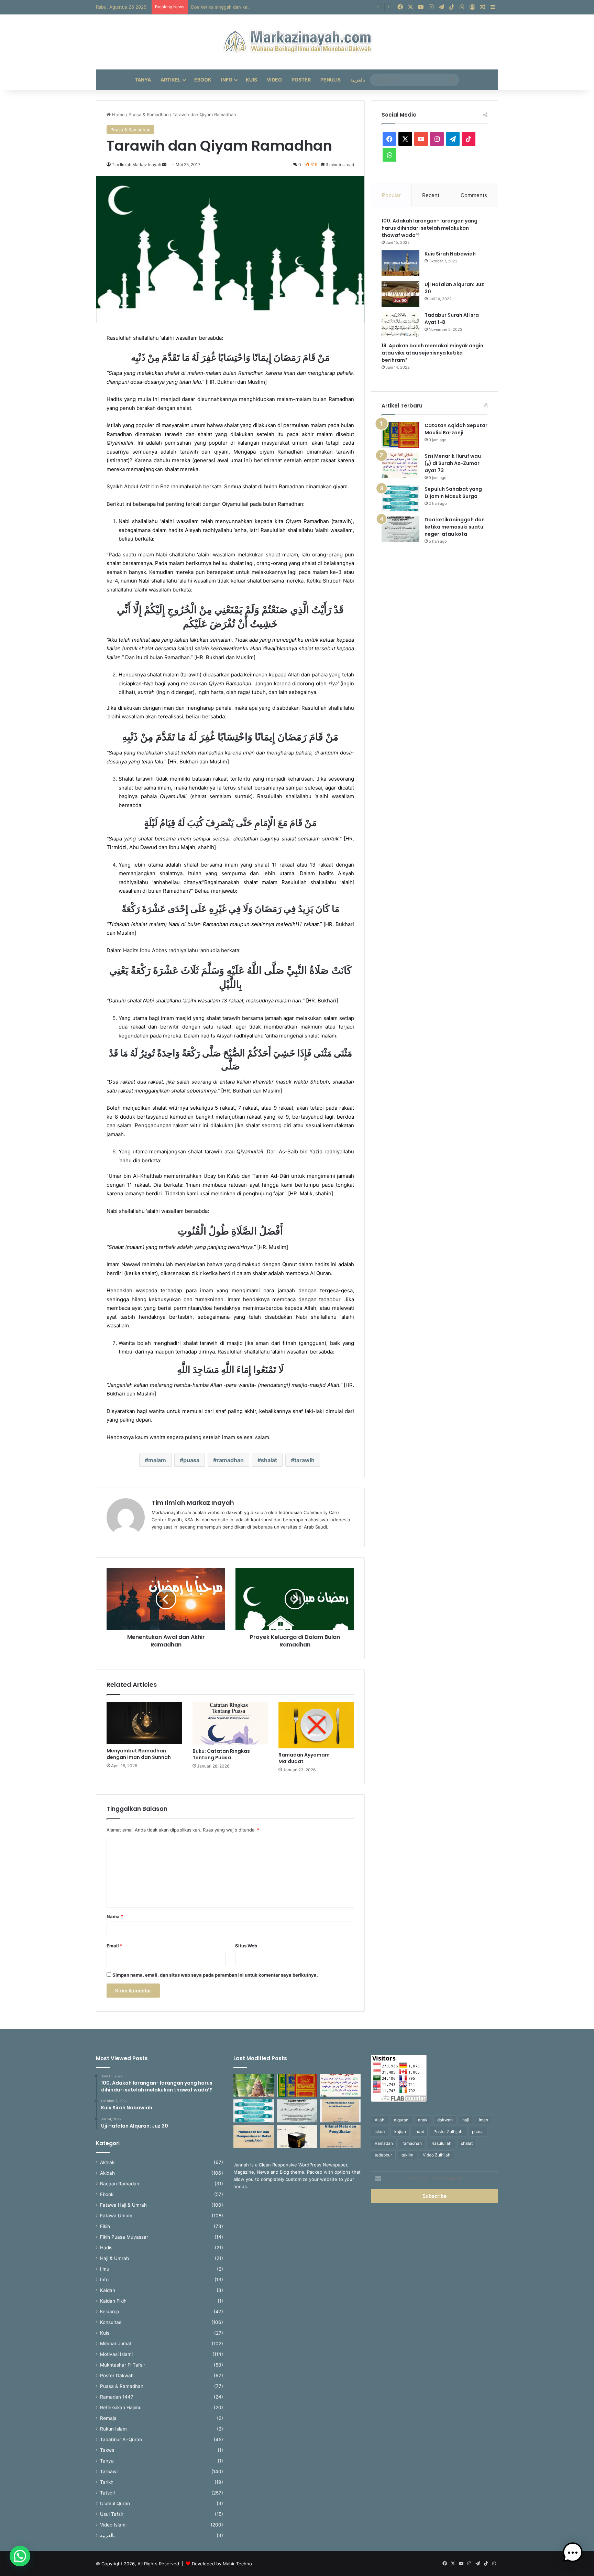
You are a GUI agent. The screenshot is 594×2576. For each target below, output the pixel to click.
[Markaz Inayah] (297, 42)
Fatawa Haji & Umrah (123, 2205)
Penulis (331, 80)
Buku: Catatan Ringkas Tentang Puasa (221, 1754)
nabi (420, 2132)
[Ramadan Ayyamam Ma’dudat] (316, 1725)
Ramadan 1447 (117, 2397)
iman (483, 2120)
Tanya (143, 80)
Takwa (107, 2450)
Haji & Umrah (114, 2258)
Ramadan (384, 2143)
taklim (407, 2155)
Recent (431, 195)
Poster (301, 80)
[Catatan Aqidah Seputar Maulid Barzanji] (400, 435)
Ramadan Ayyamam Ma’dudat (304, 1758)
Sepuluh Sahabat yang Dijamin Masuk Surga (453, 493)
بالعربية (358, 80)
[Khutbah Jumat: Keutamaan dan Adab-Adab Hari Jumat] (340, 2111)
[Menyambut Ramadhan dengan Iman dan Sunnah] (144, 1723)
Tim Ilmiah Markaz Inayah (193, 1503)
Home (118, 115)
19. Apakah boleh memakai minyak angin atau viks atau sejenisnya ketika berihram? (432, 353)
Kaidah (108, 2290)
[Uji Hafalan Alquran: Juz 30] (400, 294)
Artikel (171, 80)
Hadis (106, 2248)
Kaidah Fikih (113, 2301)
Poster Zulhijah (448, 2132)
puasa (191, 1460)
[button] (20, 2556)
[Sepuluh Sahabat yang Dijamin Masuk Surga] (400, 498)
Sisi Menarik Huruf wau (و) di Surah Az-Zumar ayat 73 (453, 463)
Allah (379, 2120)
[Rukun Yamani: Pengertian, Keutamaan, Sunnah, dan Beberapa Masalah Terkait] (297, 2137)
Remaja (108, 2418)
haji (466, 2120)
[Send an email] (164, 165)
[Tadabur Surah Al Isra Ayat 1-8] (400, 324)
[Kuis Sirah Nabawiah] (400, 263)
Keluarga (110, 2312)
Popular (391, 195)
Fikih (105, 2226)
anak (423, 2120)
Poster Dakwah (117, 2376)
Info (227, 80)
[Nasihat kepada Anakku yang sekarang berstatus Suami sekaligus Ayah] (254, 2085)
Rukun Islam (113, 2429)
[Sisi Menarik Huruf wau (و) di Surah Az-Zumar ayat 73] (400, 465)
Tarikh (107, 2482)
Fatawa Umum (116, 2216)
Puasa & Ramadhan (149, 115)
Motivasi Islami (116, 2354)
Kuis (251, 80)
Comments (474, 195)
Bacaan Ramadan (120, 2184)
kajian (400, 2132)
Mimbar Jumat (116, 2344)
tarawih (304, 1460)
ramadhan (230, 1460)
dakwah (445, 2120)
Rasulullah (441, 2143)
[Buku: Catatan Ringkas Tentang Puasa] (230, 1723)
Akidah (107, 2173)
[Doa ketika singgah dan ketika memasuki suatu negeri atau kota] (400, 529)
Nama (115, 1916)
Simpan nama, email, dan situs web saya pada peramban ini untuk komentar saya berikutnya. (215, 1975)
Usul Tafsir (112, 2514)
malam (157, 1460)
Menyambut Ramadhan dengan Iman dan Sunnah (139, 1754)
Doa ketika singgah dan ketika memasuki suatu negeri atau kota (259, 7)
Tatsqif (108, 2493)
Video (274, 80)
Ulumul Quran (115, 2503)
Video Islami (113, 2525)
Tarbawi (109, 2471)
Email (114, 1946)
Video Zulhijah (437, 2155)
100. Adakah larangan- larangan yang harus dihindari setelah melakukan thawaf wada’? (430, 228)
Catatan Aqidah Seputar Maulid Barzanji (456, 429)
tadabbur (383, 2155)
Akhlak (107, 2162)
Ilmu (105, 2269)
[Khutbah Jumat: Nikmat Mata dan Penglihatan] (340, 2137)
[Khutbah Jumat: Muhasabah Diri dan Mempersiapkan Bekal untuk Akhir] (254, 2137)
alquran (401, 2120)
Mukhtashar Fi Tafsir (123, 2365)
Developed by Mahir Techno (222, 2564)
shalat (269, 1460)
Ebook (203, 80)
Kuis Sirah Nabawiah (450, 254)
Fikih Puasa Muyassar (124, 2237)
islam (380, 2132)
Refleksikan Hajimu (121, 2407)
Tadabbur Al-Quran (121, 2439)
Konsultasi (111, 2322)
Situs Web (246, 1946)
